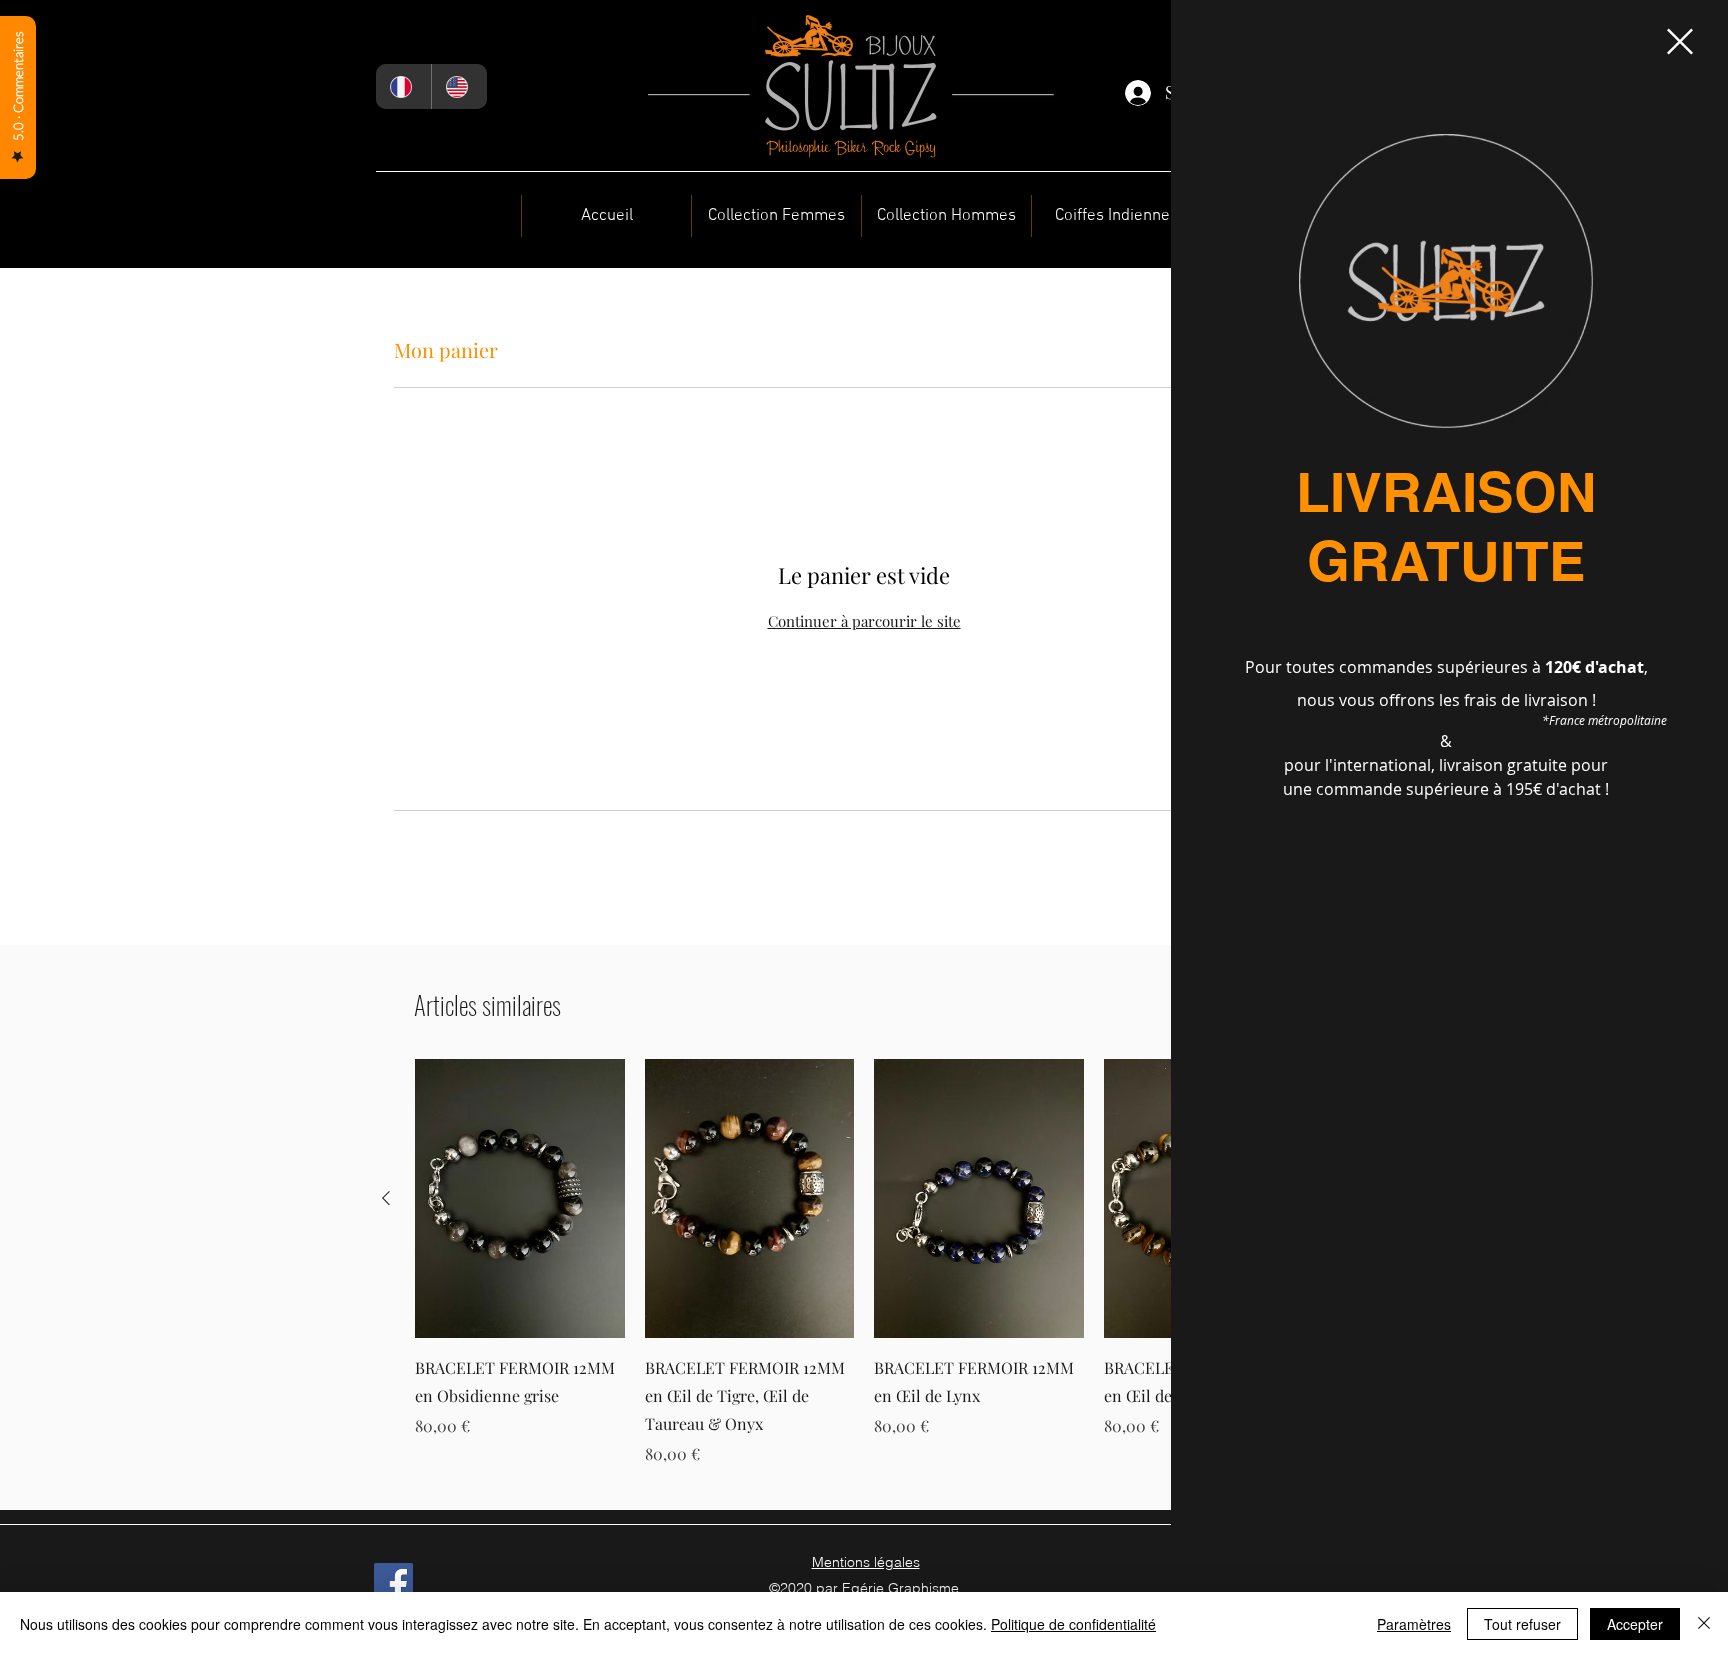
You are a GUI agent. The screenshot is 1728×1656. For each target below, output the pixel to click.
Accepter (1635, 1624)
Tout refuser (1522, 1624)
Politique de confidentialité (1073, 1624)
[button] (1680, 41)
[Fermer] (1704, 1624)
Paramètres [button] (1414, 1624)
